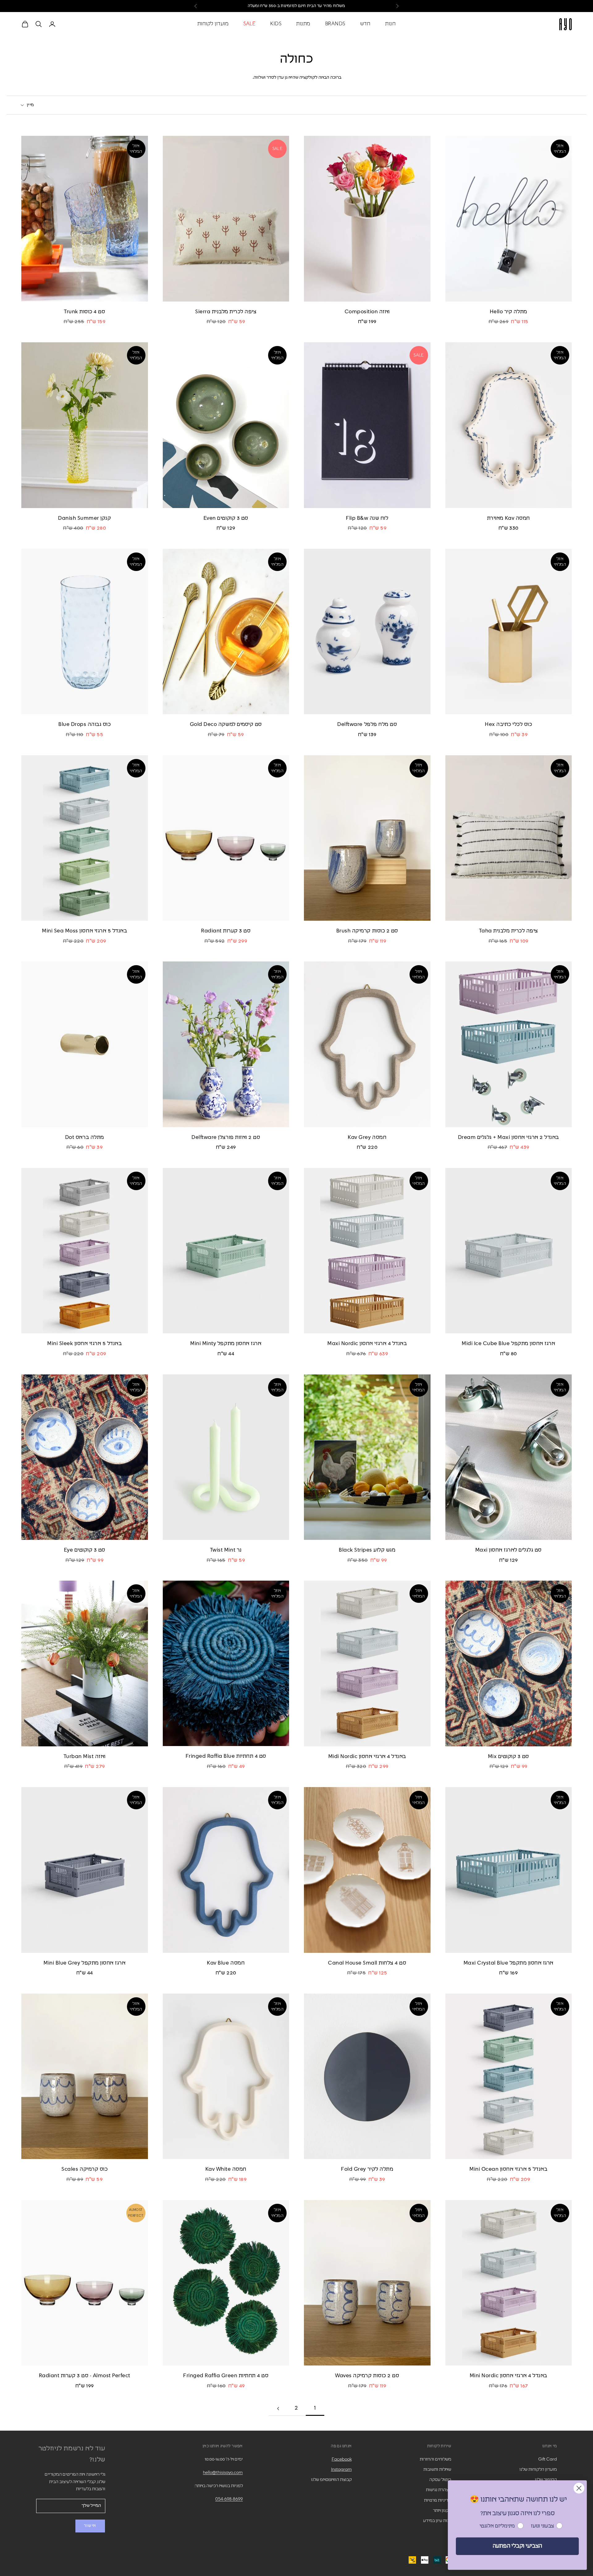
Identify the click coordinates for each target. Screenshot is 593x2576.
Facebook (342, 2459)
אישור (90, 2526)
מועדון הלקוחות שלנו (538, 2470)
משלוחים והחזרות (435, 2459)
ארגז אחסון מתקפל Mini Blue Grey (84, 1963)
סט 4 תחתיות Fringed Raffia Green (226, 2376)
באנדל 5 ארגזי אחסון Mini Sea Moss (84, 931)
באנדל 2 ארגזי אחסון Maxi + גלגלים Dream (509, 1138)
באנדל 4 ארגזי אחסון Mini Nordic (509, 2376)
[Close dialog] (579, 2488)
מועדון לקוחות (213, 24)
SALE (267, 6)
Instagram (341, 2470)
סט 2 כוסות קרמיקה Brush (367, 931)
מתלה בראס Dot (85, 1138)
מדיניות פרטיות (438, 2500)
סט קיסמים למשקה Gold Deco (226, 725)
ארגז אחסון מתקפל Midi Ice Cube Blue (508, 1344)
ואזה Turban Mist (85, 1757)
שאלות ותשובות (437, 2470)
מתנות (303, 24)
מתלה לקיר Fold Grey (367, 2169)
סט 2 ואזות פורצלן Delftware (226, 1138)
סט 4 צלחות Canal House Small (367, 1963)
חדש (365, 24)
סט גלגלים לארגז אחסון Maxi (509, 1550)
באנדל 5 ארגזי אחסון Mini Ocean (508, 2169)
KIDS (276, 24)
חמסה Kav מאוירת (509, 518)
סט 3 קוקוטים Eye (85, 1550)
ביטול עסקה (440, 2480)
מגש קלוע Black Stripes (367, 1550)
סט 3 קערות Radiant (226, 931)
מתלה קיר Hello (509, 312)
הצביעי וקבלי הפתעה (517, 2546)
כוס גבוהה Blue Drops (84, 725)
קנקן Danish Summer (84, 518)
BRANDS (335, 24)
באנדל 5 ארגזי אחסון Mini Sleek (84, 1344)
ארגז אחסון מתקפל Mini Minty (226, 1344)
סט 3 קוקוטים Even (226, 518)
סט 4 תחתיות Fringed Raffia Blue (226, 1756)
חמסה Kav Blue (226, 1963)
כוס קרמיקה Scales (84, 2169)
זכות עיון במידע (437, 2521)
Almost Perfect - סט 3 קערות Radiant (85, 2376)
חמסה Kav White (226, 2169)
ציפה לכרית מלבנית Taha (509, 931)
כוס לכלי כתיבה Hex (508, 725)
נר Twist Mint (226, 1550)
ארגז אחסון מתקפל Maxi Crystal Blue (509, 1963)
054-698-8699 (229, 2499)
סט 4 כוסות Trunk (84, 312)
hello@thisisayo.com (223, 2473)
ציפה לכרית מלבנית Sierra (226, 312)
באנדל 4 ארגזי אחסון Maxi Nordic (367, 1344)
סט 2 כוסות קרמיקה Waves (367, 2376)
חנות (390, 24)
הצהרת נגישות (439, 2490)
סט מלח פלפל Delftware (367, 725)
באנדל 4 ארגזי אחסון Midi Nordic (367, 1757)
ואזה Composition (367, 312)
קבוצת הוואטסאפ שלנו (331, 2480)
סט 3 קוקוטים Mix (509, 1757)
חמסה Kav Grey (367, 1138)
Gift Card (548, 2459)
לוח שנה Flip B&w (367, 518)
